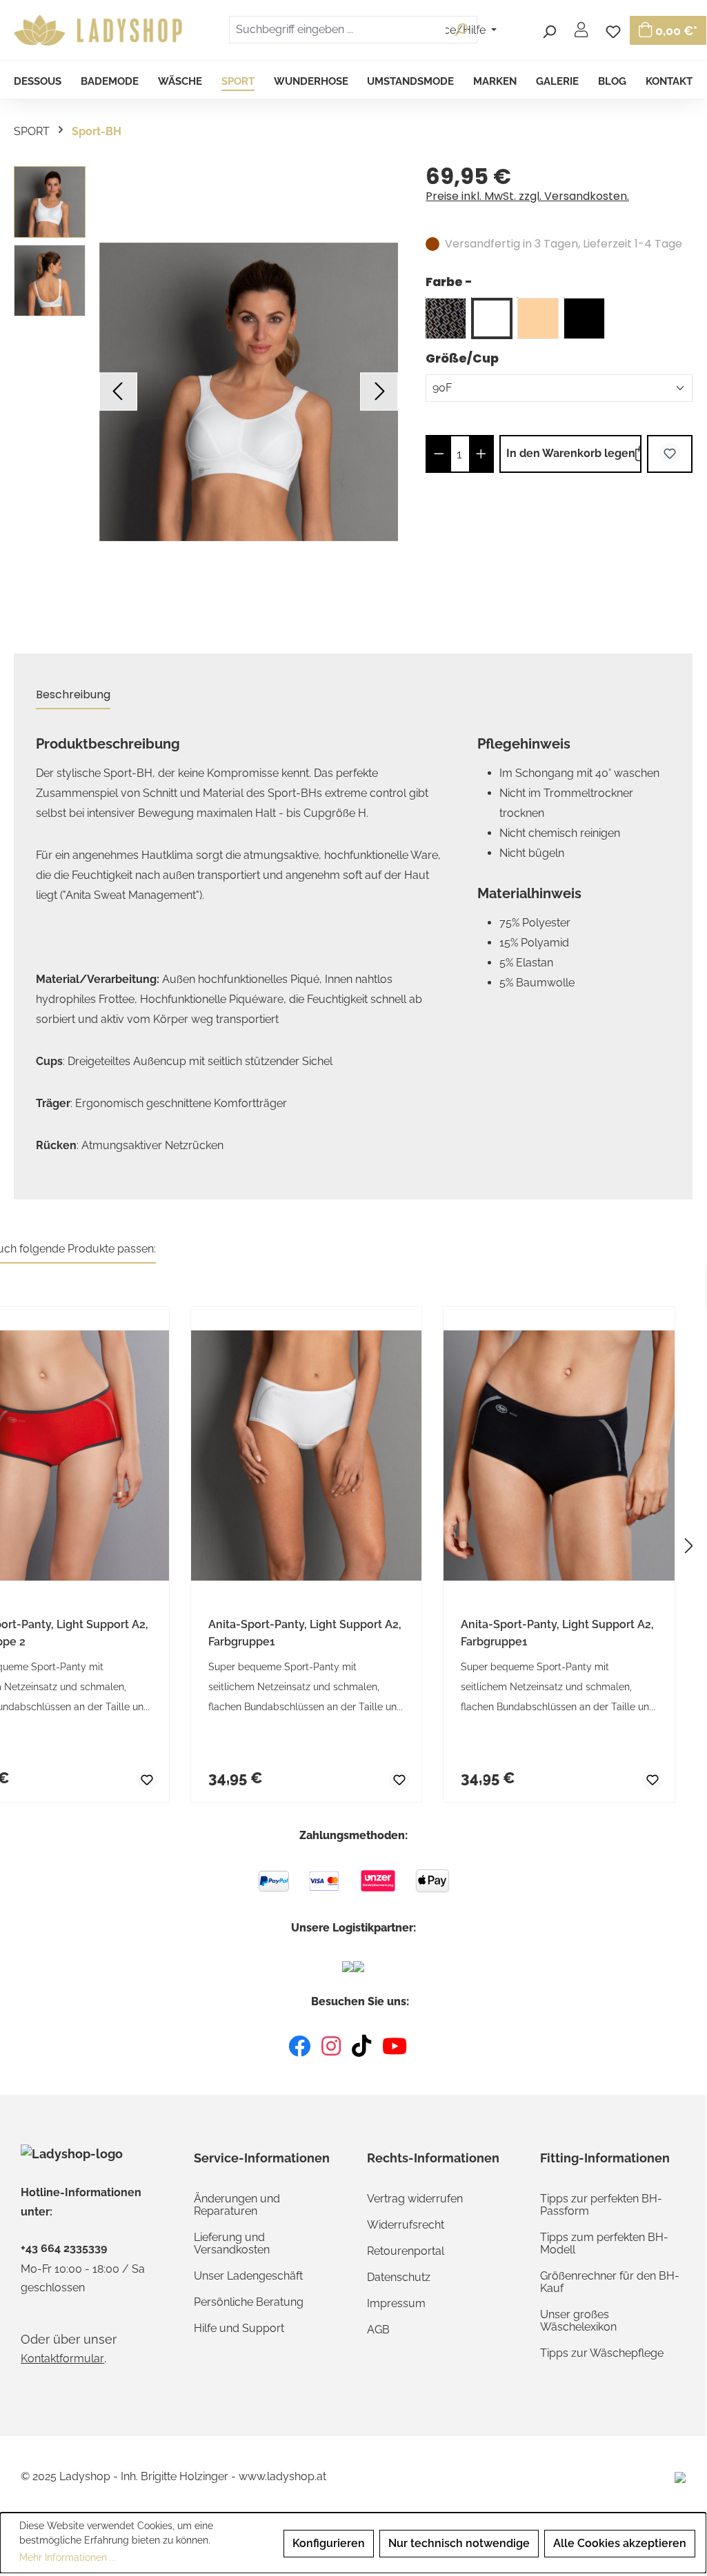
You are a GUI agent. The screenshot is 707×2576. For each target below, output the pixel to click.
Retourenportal (406, 2251)
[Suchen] (549, 30)
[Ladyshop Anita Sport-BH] (249, 392)
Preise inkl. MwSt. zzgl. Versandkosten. (527, 196)
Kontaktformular (62, 2359)
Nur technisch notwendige (459, 2543)
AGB (378, 2330)
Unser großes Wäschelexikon (578, 2321)
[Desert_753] (538, 318)
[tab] (73, 695)
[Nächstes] (379, 392)
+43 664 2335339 (64, 2249)
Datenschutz (399, 2277)
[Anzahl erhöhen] (481, 454)
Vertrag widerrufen (415, 2199)
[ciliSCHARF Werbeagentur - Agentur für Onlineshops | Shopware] (680, 2476)
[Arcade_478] (446, 318)
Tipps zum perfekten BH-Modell (604, 2243)
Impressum (396, 2303)
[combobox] (337, 30)
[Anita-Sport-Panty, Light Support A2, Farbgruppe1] (307, 1456)
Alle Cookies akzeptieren (620, 2543)
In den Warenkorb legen (571, 453)
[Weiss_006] (492, 318)
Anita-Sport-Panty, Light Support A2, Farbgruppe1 (305, 1633)
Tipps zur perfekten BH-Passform (601, 2205)
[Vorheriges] (118, 392)
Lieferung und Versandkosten (232, 2243)
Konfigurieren (329, 2543)
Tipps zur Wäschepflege (602, 2353)
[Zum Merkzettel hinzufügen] (670, 454)
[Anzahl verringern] (439, 454)
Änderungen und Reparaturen (237, 2205)
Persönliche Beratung (249, 2302)
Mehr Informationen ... (68, 2557)
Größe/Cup (462, 358)
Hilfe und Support (239, 2328)
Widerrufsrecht (406, 2225)
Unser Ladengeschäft (248, 2276)
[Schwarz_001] (584, 318)
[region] (206, 392)
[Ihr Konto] (581, 30)
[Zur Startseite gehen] (100, 30)
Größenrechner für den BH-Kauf (610, 2282)
